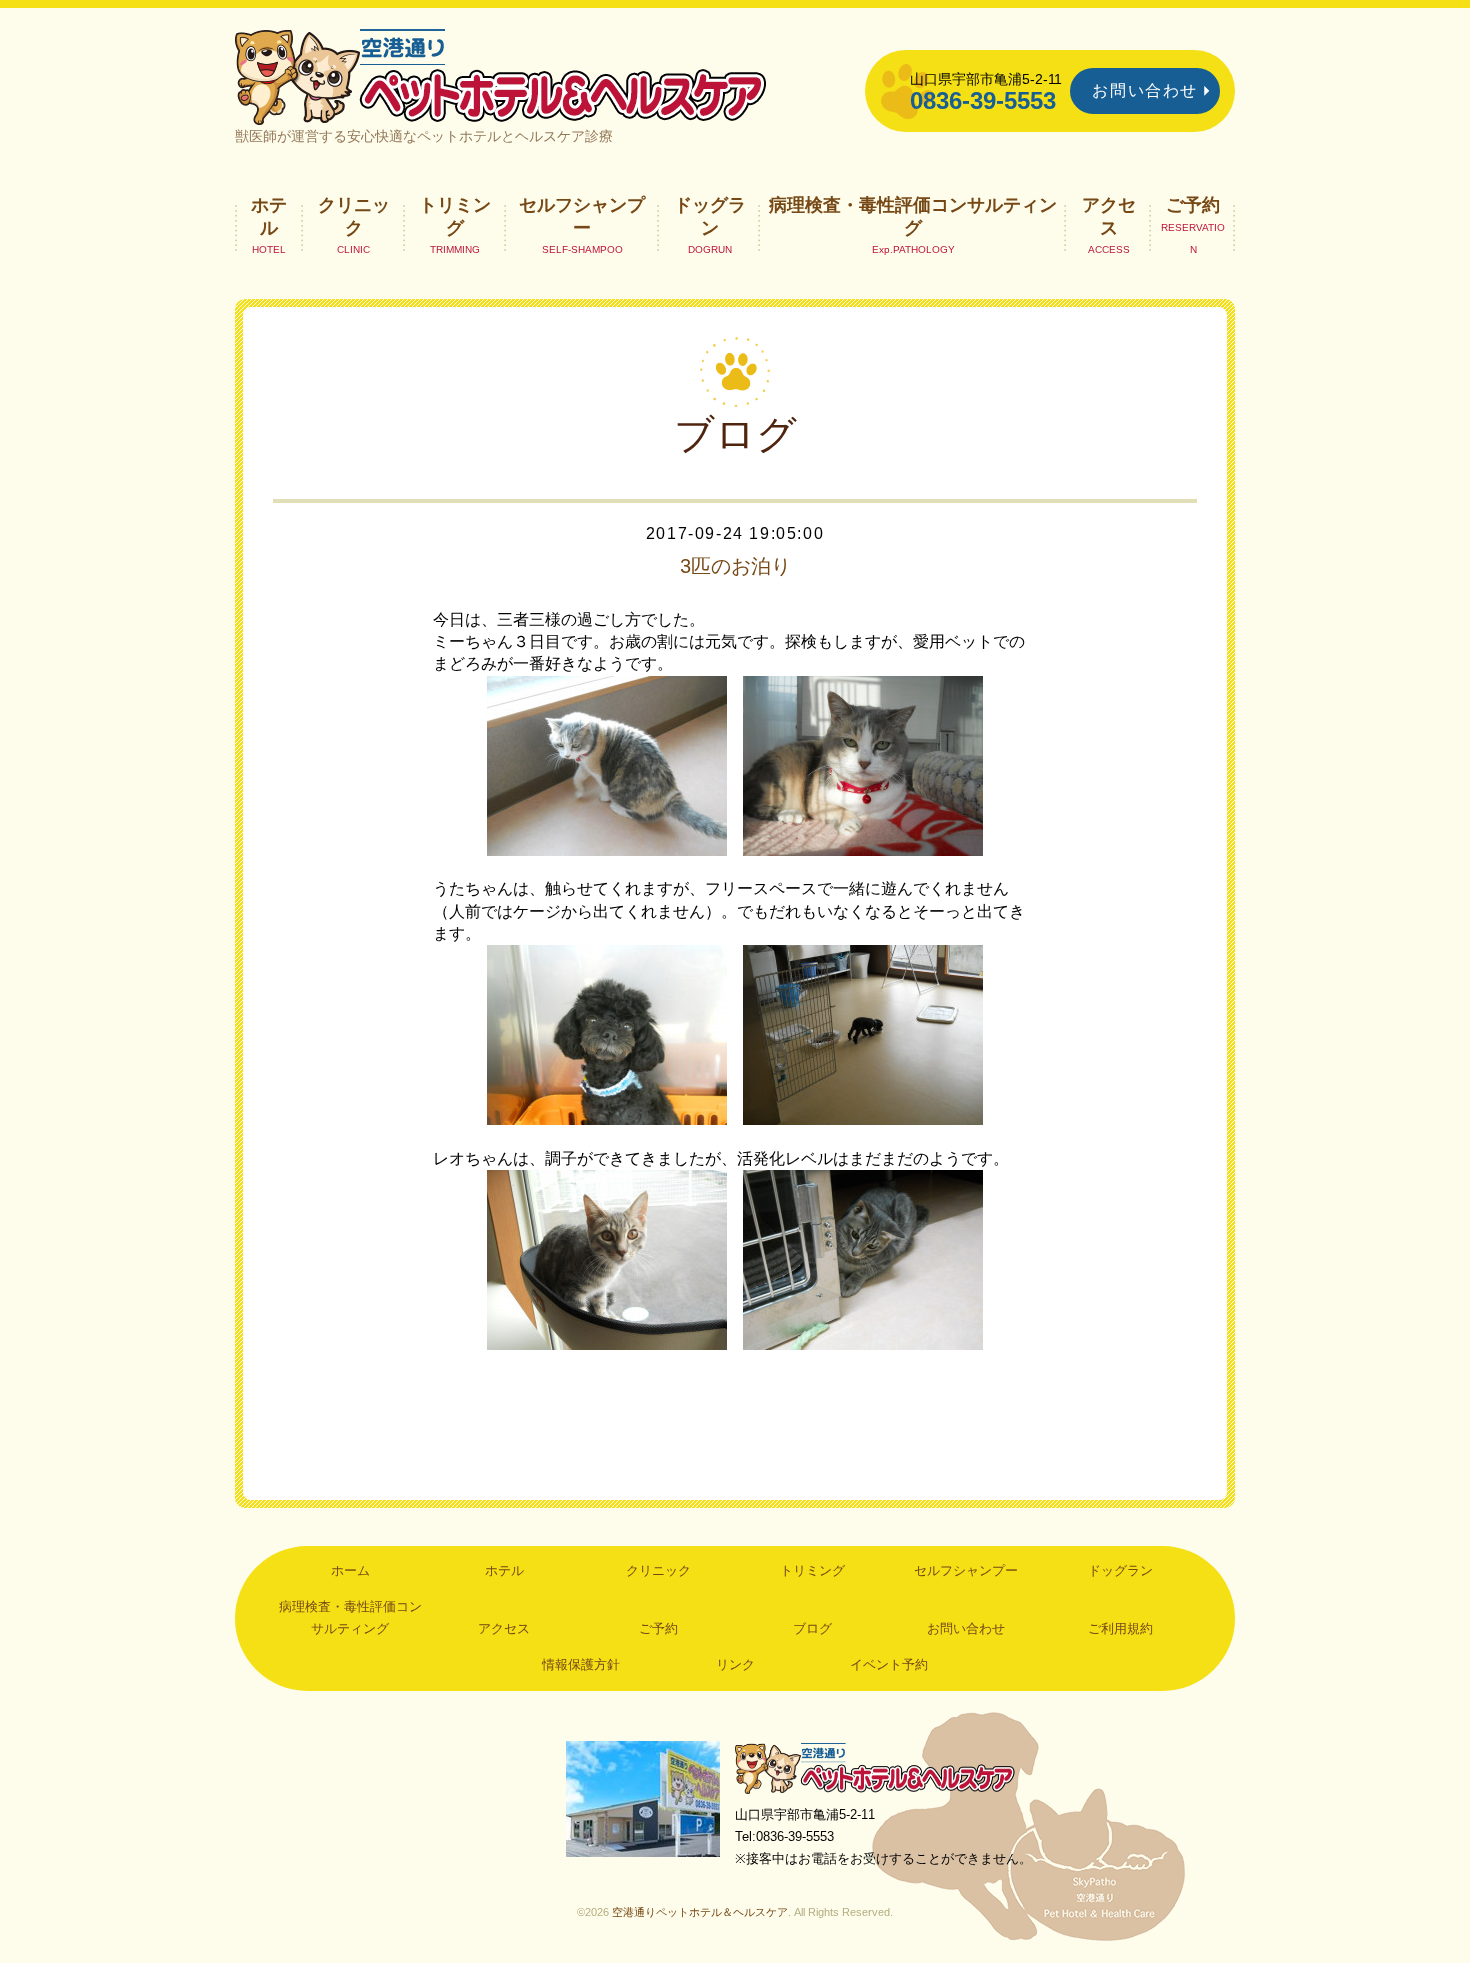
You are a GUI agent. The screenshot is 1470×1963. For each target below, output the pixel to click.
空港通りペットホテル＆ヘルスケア (875, 1767)
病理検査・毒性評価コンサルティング (913, 216)
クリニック (354, 216)
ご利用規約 (1120, 1628)
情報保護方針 (581, 1664)
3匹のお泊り (735, 566)
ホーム (350, 1570)
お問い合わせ (1145, 90)
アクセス (1109, 216)
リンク (735, 1664)
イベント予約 (889, 1664)
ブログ (812, 1628)
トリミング (455, 216)
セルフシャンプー (582, 216)
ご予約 (1193, 205)
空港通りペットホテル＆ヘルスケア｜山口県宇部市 (501, 75)
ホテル (269, 216)
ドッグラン (710, 216)
